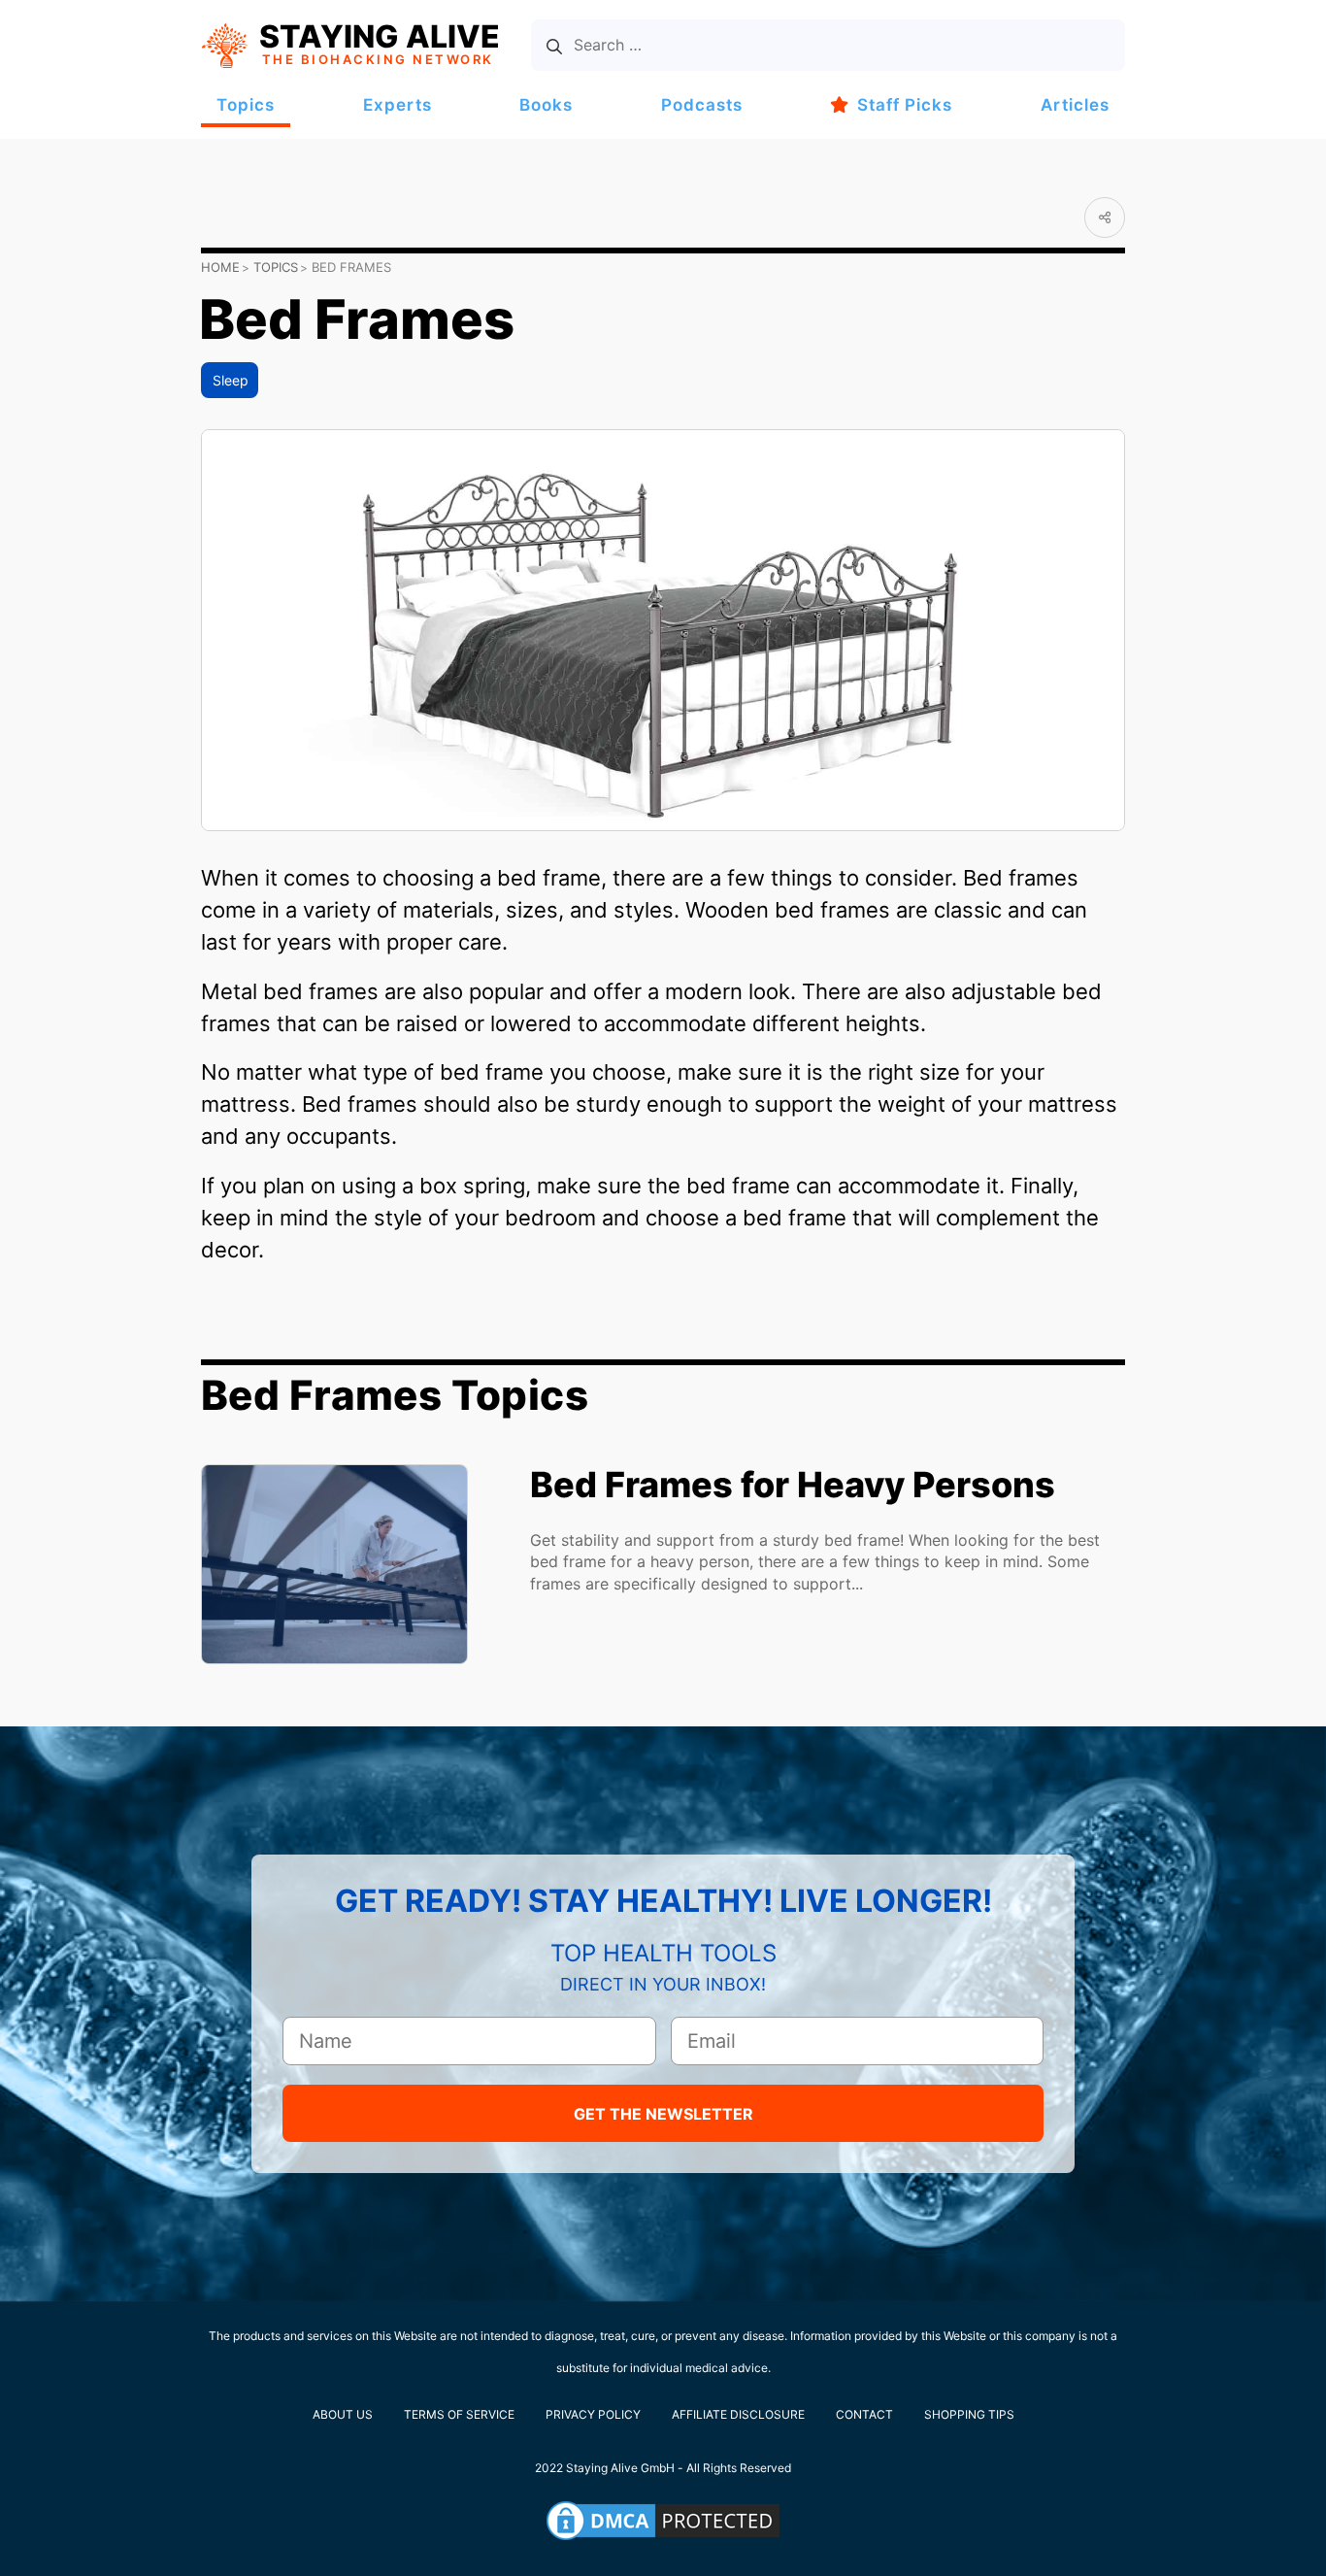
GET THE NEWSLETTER (663, 2114)
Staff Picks (905, 105)
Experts (398, 105)
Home (220, 267)
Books (546, 105)
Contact (864, 2414)
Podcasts (702, 105)
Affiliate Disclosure (738, 2414)
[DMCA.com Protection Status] (663, 2521)
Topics (246, 105)
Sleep (231, 380)
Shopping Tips (969, 2414)
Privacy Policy (593, 2414)
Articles (1075, 105)
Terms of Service (459, 2414)
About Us (343, 2414)
